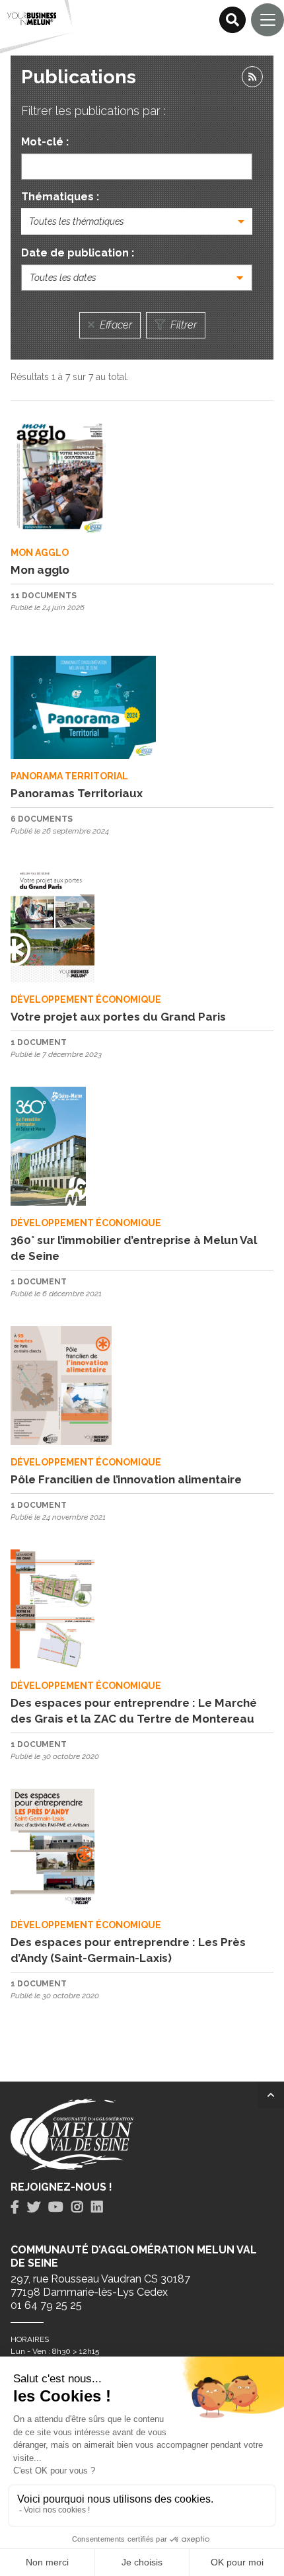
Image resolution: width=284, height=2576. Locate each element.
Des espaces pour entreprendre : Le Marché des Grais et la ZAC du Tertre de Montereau (134, 1711)
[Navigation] (267, 20)
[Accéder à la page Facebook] (15, 2207)
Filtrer (182, 325)
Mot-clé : (45, 142)
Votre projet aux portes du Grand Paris (118, 1017)
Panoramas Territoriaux (77, 793)
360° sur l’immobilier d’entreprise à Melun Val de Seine (134, 1248)
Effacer (115, 325)
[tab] (15, 2207)
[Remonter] (271, 2095)
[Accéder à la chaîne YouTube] (56, 2207)
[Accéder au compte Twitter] (34, 2207)
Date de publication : (78, 253)
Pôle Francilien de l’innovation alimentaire (126, 1479)
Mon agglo (40, 570)
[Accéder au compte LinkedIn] (97, 2207)
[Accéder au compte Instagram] (77, 2207)
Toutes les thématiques (77, 221)
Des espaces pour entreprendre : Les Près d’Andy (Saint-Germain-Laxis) (128, 1950)
